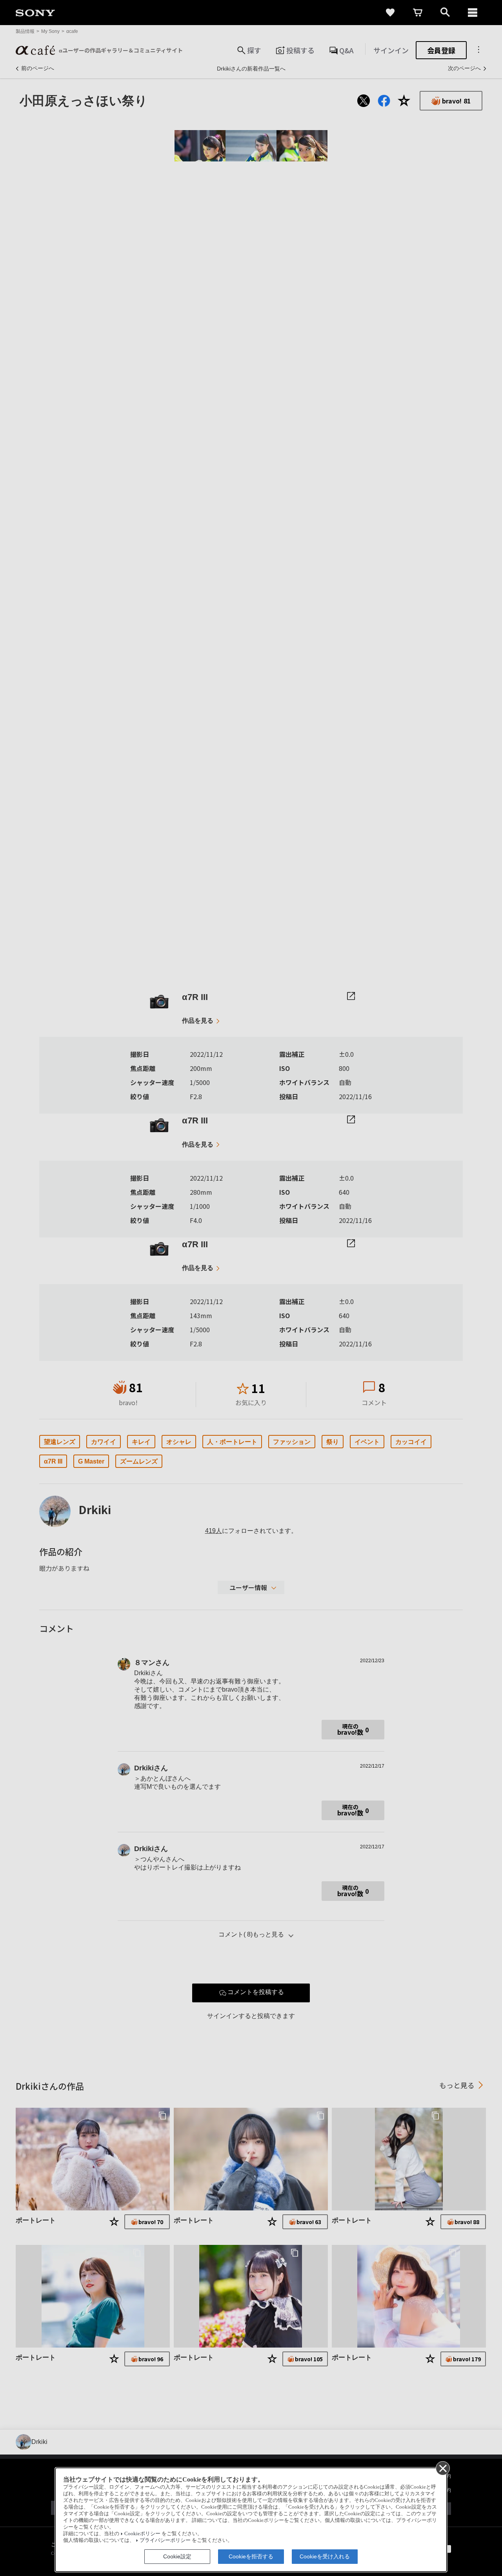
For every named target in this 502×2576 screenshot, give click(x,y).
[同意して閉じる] (442, 2468)
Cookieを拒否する (251, 2556)
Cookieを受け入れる (325, 2556)
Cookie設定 (177, 2556)
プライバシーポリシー (165, 2540)
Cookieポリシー (142, 2534)
